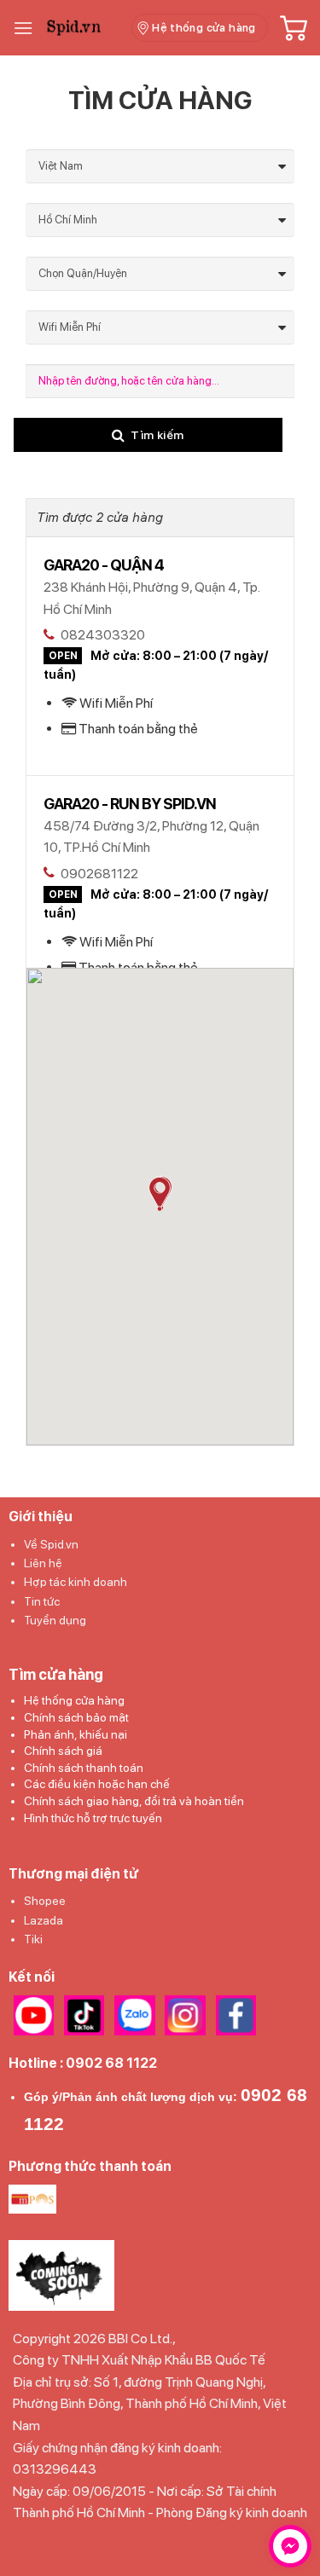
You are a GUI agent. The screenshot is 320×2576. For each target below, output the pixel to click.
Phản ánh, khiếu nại (76, 1734)
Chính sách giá (63, 1751)
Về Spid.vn (51, 1544)
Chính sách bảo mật (76, 1717)
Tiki (33, 1939)
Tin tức (42, 1601)
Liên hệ (43, 1563)
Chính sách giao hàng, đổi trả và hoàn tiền (134, 1801)
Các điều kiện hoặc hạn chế (97, 1784)
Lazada (44, 1920)
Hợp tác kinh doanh (76, 1582)
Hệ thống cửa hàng (74, 1700)
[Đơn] (23, 28)
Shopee (45, 1901)
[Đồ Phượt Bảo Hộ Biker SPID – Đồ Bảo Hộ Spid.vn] (82, 28)
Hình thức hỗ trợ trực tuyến (93, 1818)
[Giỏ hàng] (294, 28)
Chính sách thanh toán (84, 1768)
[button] (160, 1194)
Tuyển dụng (55, 1620)
